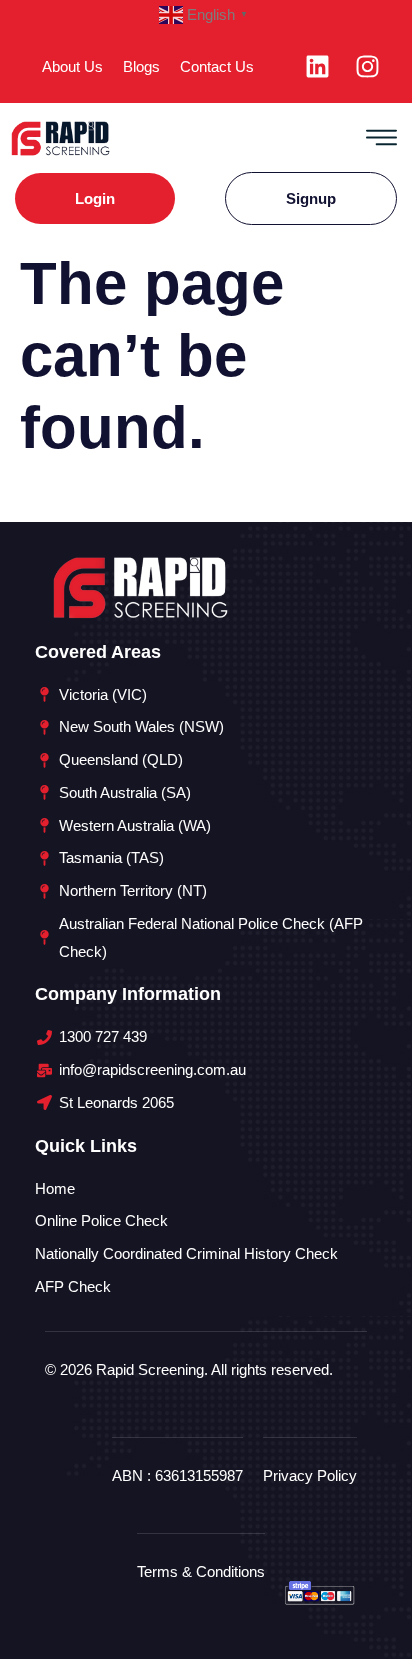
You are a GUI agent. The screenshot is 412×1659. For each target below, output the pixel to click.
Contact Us (217, 66)
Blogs (141, 66)
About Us (72, 66)
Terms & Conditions (201, 1571)
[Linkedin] (318, 67)
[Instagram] (368, 67)
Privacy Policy (310, 1475)
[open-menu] (381, 137)
